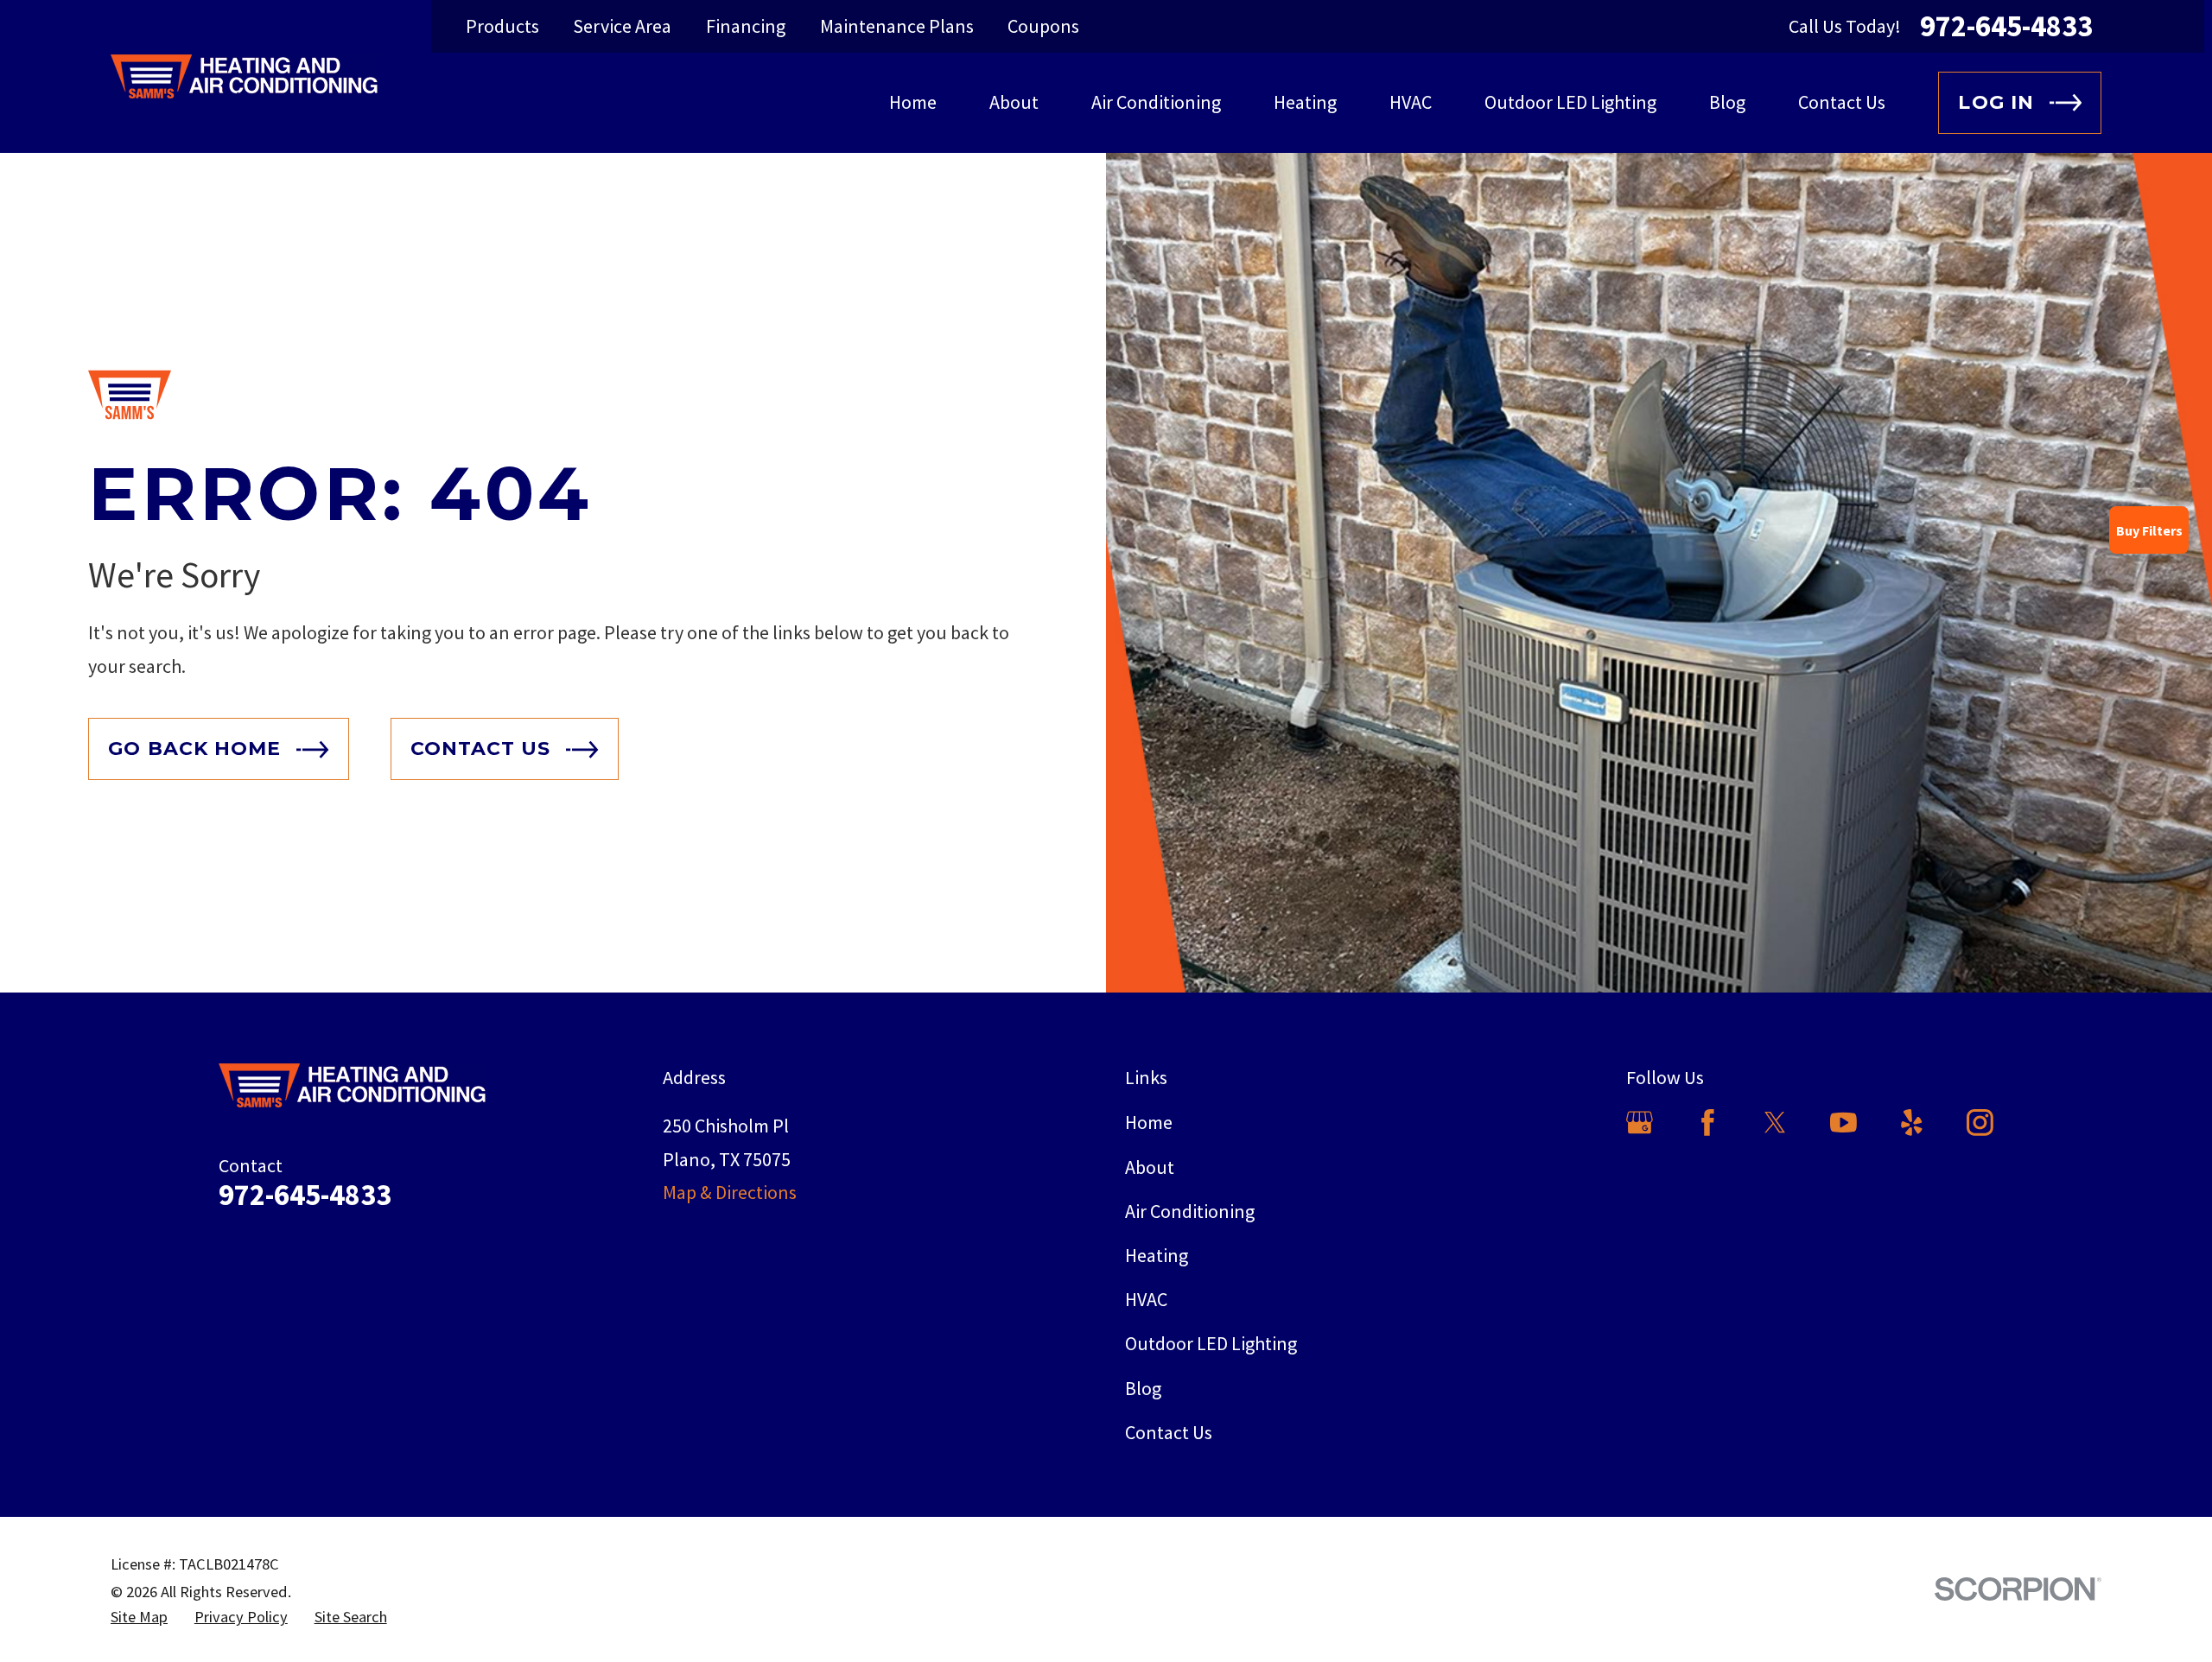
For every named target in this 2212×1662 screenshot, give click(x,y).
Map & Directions (730, 1192)
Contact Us (1169, 1432)
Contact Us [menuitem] (1842, 102)
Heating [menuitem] (1305, 102)
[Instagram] (1980, 1123)
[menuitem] (139, 1617)
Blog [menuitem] (1727, 102)
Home (1149, 1122)
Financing (746, 26)
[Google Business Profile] (1640, 1123)
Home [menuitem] (913, 102)
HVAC (1146, 1299)
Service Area (622, 26)
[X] (1775, 1123)
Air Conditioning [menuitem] (1156, 102)
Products (502, 26)
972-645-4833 (2006, 26)
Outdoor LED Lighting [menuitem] (1570, 102)
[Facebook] (1708, 1123)
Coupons (1043, 26)
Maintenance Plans (897, 26)
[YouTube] (1843, 1123)
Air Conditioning (1190, 1211)
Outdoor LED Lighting (1211, 1343)
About (1150, 1167)
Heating (1157, 1255)
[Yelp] (1912, 1123)
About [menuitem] (1014, 102)
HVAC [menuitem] (1411, 102)
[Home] (244, 76)
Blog (1143, 1388)
